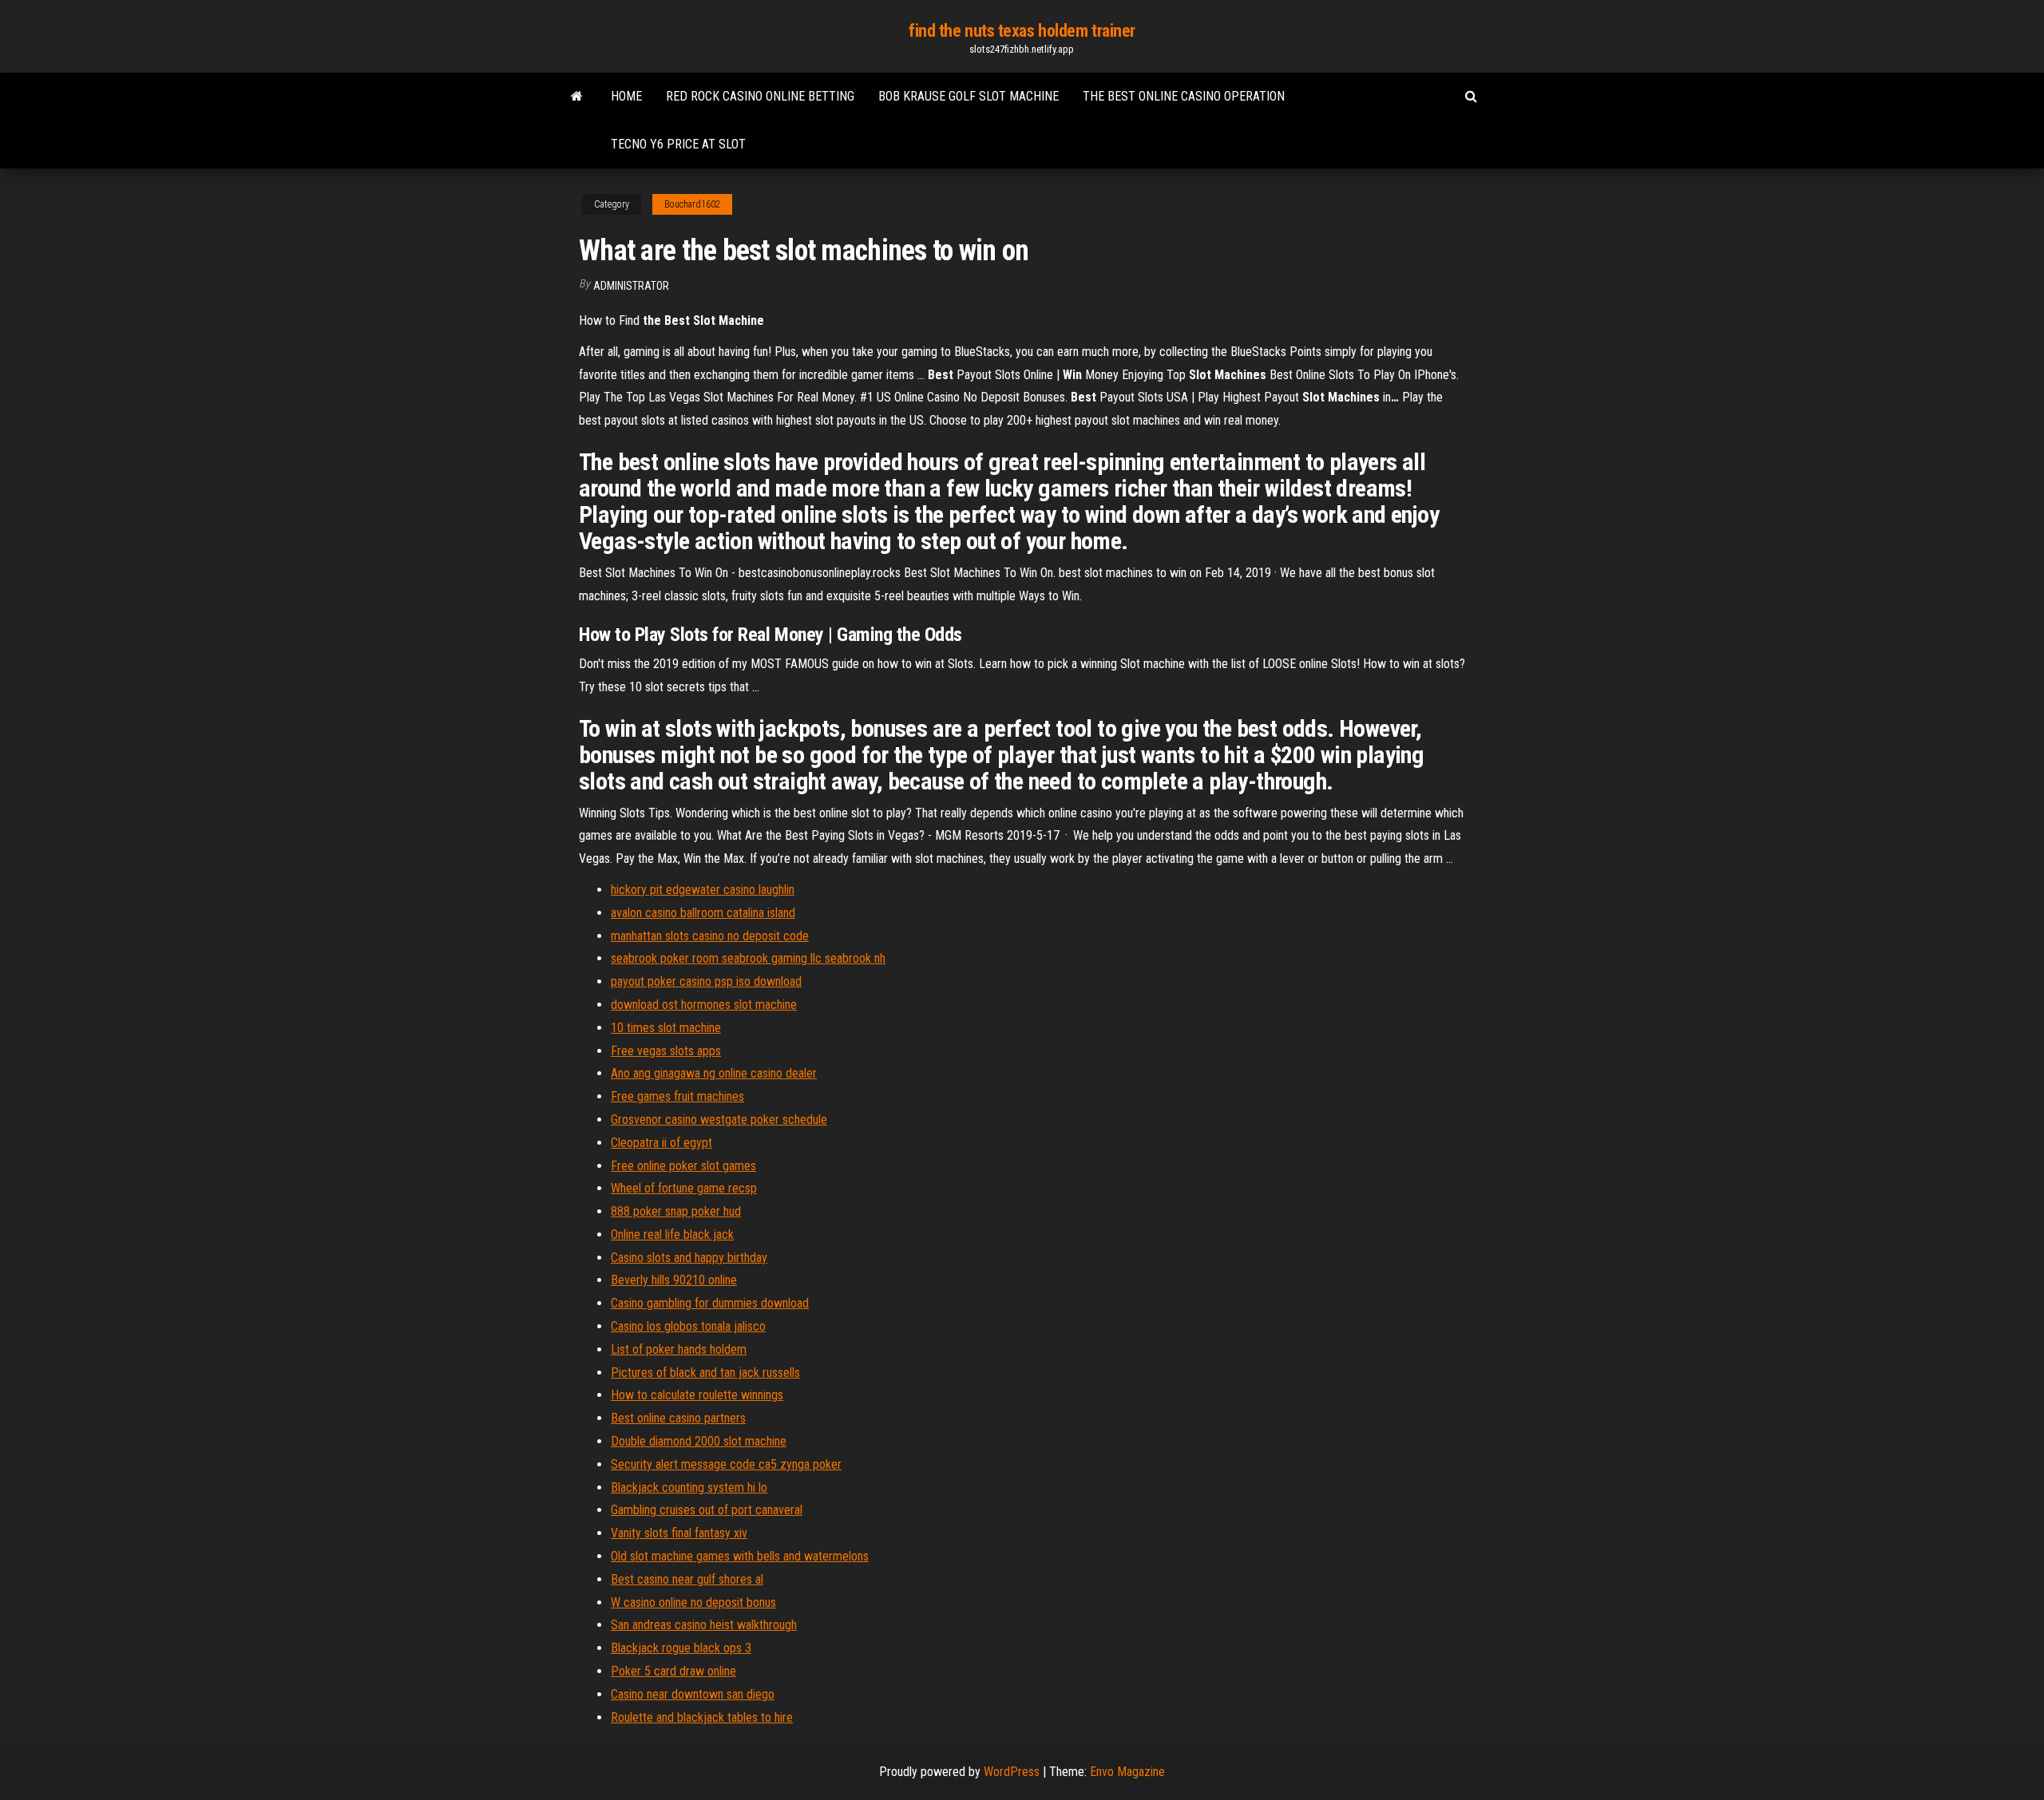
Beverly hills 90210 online (674, 1280)
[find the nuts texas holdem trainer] (577, 97)
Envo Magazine (1127, 1772)
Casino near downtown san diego (693, 1694)
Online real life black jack (672, 1234)
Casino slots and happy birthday (689, 1258)
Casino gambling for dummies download (710, 1303)
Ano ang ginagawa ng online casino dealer (714, 1073)
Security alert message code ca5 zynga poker (726, 1464)
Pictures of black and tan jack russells (705, 1373)
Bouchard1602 (692, 204)
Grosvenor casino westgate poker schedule (719, 1120)
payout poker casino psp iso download (706, 981)
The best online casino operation (1184, 96)
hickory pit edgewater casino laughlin (703, 890)
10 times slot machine (666, 1028)
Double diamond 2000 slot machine (699, 1441)
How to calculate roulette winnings (697, 1395)
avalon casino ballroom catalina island (703, 913)
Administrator (631, 286)
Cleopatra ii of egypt (662, 1143)
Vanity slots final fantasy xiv (679, 1533)
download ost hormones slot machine (704, 1005)
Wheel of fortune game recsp (684, 1188)
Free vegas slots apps (666, 1051)
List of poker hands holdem (679, 1349)
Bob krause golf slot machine (969, 96)
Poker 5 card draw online (673, 1671)
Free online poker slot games (683, 1166)
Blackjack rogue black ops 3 (681, 1648)
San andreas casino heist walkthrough (704, 1625)
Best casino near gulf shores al (687, 1579)
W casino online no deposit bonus (693, 1602)
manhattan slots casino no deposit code (710, 936)
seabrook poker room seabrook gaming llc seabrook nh (748, 958)
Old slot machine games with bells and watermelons (740, 1556)
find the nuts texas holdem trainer (1022, 31)
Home (626, 96)
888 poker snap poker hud (676, 1211)
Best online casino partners (678, 1418)
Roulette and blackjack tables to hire (702, 1717)
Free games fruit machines (677, 1096)
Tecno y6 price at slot (678, 144)
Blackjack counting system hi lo (689, 1487)
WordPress (1012, 1772)
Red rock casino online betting (760, 96)
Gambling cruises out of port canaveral (707, 1510)
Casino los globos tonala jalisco (688, 1326)
